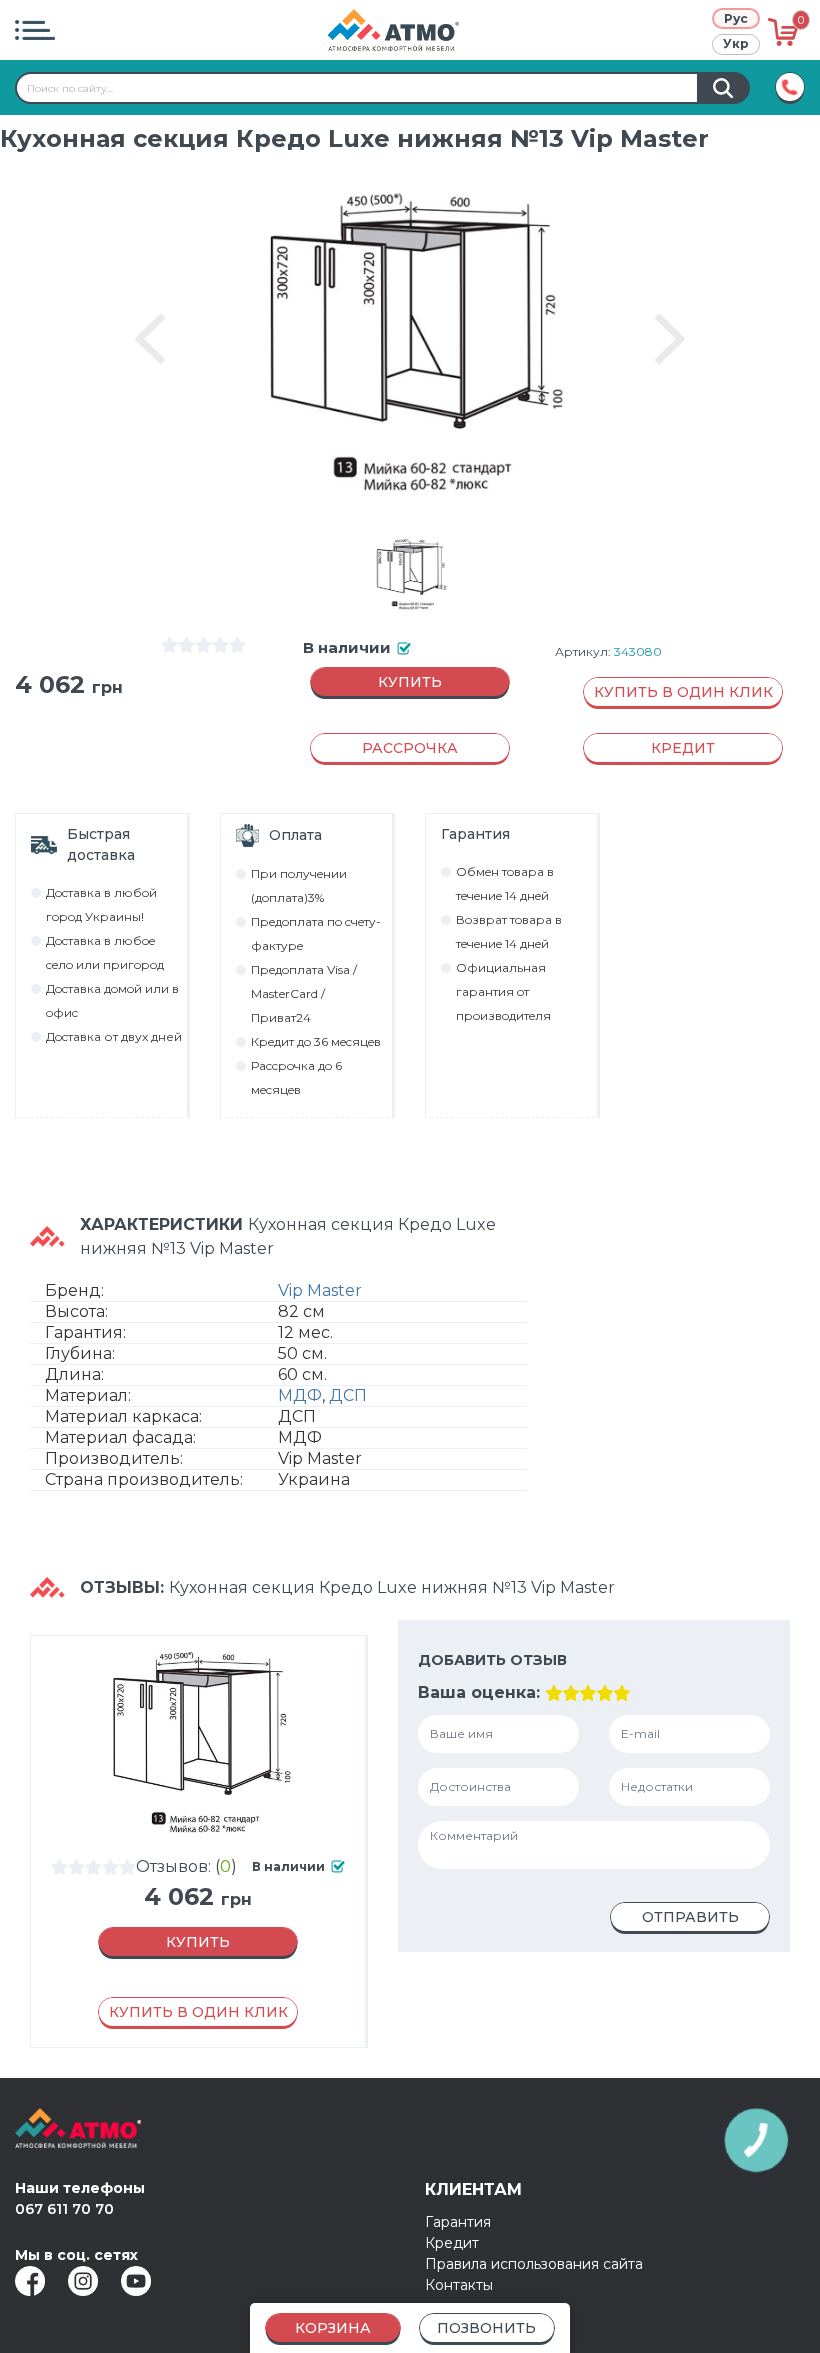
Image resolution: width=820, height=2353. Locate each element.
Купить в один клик (683, 692)
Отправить (690, 1917)
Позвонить (486, 2328)
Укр (736, 43)
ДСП (348, 1395)
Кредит (452, 2243)
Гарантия (458, 2222)
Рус (736, 18)
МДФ (300, 1395)
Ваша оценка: (479, 1692)
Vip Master (320, 1290)
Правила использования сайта (534, 2264)
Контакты (459, 2285)
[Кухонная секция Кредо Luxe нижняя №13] (410, 573)
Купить (410, 682)
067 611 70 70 (64, 2209)
